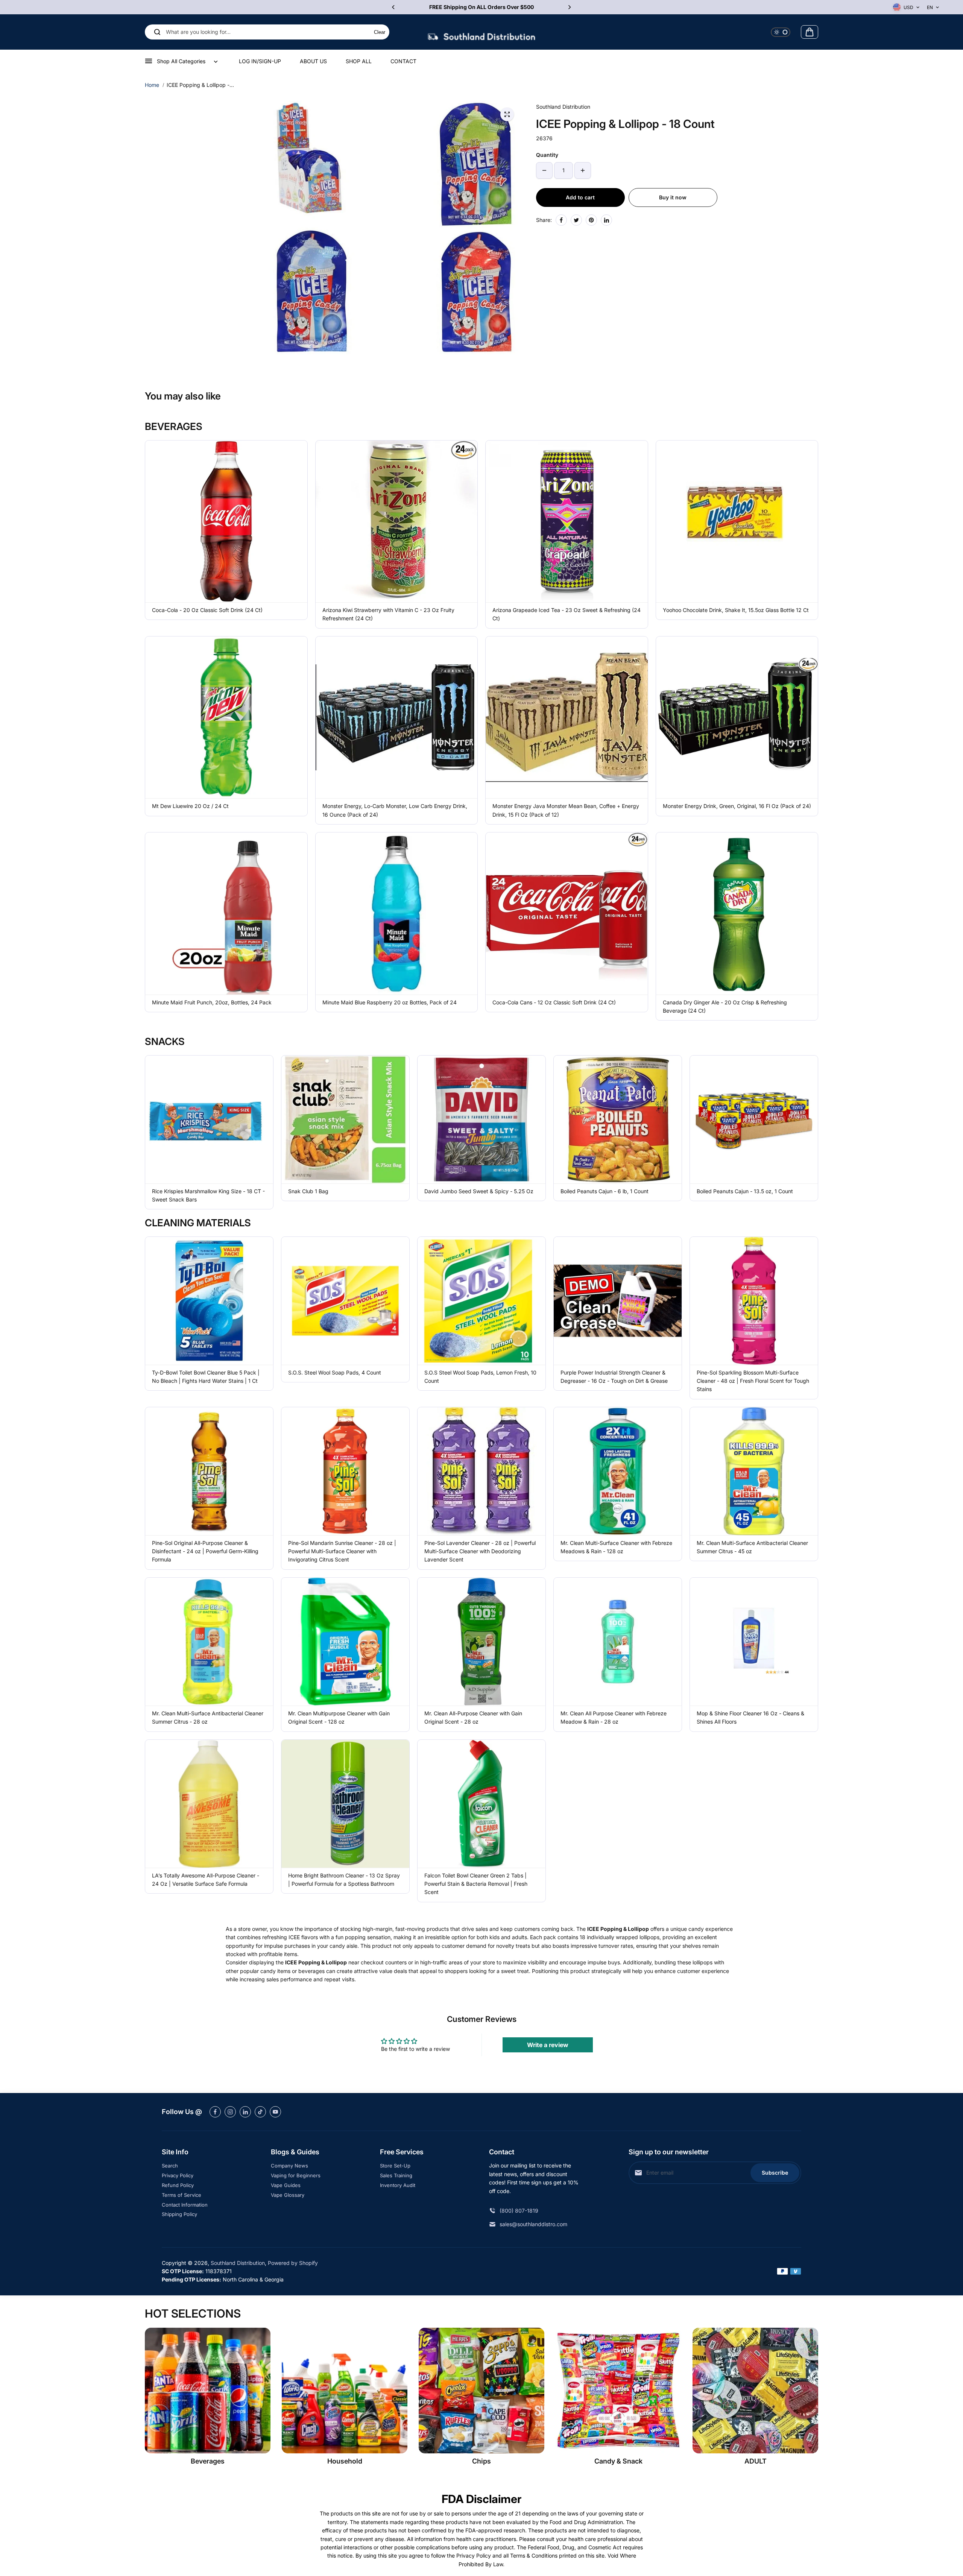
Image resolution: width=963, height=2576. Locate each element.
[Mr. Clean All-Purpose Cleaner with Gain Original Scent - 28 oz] (481, 1642)
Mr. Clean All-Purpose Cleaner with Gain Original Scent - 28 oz (473, 1717)
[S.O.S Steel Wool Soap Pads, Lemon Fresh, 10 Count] (481, 1301)
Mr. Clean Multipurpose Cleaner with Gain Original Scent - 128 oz (339, 1717)
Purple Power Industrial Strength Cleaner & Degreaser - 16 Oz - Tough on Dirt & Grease (614, 1377)
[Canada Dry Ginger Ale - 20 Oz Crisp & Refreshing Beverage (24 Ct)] (737, 914)
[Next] (569, 7)
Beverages (208, 2461)
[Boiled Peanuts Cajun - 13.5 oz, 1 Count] (754, 1119)
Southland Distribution (238, 2263)
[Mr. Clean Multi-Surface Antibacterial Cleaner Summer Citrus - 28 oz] (209, 1642)
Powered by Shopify (293, 2263)
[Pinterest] (591, 220)
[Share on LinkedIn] (606, 220)
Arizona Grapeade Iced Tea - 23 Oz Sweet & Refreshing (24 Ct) (567, 614)
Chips (481, 2461)
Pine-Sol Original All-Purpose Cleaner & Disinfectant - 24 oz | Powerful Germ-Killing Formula (205, 1551)
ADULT (756, 2461)
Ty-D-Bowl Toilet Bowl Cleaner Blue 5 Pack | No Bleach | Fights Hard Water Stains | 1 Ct (206, 1377)
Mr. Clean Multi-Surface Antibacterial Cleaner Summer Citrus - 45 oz (752, 1547)
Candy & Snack (618, 2461)
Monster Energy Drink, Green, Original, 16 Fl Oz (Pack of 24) (737, 806)
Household (345, 2461)
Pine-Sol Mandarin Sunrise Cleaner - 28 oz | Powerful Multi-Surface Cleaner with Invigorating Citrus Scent (342, 1551)
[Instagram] (230, 2112)
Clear (380, 32)
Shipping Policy (179, 2214)
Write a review (548, 2045)
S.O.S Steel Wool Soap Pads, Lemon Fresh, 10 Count (480, 1377)
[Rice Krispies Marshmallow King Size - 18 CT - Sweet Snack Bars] (209, 1119)
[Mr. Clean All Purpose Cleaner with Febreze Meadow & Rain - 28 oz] (618, 1642)
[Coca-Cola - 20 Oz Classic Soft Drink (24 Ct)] (226, 522)
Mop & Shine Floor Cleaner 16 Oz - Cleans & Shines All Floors (750, 1717)
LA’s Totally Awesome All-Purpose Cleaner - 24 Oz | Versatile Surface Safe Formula (206, 1880)
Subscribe (775, 2173)
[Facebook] (561, 220)
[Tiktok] (260, 2112)
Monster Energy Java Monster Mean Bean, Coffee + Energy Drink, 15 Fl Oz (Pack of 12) (566, 810)
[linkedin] (245, 2112)
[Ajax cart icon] (810, 32)
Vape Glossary (288, 2195)
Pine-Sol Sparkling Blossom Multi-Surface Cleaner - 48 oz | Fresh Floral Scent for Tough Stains (753, 1381)
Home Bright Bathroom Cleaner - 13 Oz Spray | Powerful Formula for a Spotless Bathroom (344, 1880)
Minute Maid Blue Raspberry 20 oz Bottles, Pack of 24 (390, 1002)
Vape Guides (286, 2185)
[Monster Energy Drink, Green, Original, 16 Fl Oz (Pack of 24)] (737, 718)
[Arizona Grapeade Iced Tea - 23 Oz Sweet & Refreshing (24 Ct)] (567, 522)
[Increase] (583, 170)
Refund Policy (178, 2185)
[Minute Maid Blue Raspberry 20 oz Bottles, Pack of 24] (397, 914)
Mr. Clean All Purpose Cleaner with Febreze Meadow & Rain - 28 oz (614, 1717)
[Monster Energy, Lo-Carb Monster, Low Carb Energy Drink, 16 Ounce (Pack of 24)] (397, 718)
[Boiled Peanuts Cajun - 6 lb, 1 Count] (618, 1119)
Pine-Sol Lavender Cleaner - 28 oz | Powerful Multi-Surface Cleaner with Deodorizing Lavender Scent (480, 1551)
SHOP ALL (359, 61)
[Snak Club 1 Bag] (345, 1119)
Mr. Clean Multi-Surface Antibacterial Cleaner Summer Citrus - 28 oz (208, 1717)
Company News (289, 2166)
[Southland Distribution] (481, 32)
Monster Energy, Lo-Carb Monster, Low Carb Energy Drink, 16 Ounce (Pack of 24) (395, 810)
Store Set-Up (395, 2166)
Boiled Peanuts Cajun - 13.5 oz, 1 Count (745, 1191)
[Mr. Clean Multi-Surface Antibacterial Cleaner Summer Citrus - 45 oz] (754, 1471)
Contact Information (185, 2205)
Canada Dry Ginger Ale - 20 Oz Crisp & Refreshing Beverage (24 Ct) (725, 1006)
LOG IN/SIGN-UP (260, 61)
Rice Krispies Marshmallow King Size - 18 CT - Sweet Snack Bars (208, 1195)
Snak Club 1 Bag (308, 1191)
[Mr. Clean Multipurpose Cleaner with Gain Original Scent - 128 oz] (345, 1642)
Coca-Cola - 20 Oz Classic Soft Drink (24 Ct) (207, 610)
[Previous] (394, 7)
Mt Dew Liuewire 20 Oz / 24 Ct (190, 806)
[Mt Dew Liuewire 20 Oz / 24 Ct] (226, 718)
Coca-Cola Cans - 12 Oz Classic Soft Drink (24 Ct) (554, 1002)
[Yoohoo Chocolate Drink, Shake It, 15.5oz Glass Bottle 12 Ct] (737, 522)
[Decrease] (544, 170)
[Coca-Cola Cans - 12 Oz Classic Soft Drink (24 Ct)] (567, 914)
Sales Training (396, 2175)
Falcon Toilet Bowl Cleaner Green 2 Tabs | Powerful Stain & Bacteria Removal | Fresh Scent (476, 1884)
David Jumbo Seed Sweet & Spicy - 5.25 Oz (479, 1191)
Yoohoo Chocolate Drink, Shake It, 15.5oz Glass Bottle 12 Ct (736, 610)
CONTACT (403, 61)
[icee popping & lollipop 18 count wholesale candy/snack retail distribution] (507, 114)
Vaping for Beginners (296, 2175)
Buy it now (673, 197)
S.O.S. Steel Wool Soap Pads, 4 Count (335, 1372)
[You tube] (275, 2112)
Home (152, 85)
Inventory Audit (398, 2185)
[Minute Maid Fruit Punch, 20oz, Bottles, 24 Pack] (226, 914)
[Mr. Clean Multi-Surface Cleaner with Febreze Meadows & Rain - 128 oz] (618, 1471)
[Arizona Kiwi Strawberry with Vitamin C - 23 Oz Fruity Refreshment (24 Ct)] (397, 522)
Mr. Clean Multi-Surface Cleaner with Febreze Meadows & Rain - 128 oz (616, 1547)
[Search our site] (157, 32)
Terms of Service (182, 2195)
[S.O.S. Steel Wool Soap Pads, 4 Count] (345, 1301)
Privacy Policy (178, 2175)
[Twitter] (576, 220)
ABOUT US (313, 61)
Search (170, 2166)
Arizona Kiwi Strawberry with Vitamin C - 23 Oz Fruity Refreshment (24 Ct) (388, 614)
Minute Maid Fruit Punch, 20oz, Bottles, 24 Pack (212, 1002)
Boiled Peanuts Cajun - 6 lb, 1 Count (605, 1191)
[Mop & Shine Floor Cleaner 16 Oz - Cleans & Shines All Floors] (754, 1642)
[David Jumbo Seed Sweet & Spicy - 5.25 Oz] (481, 1119)
